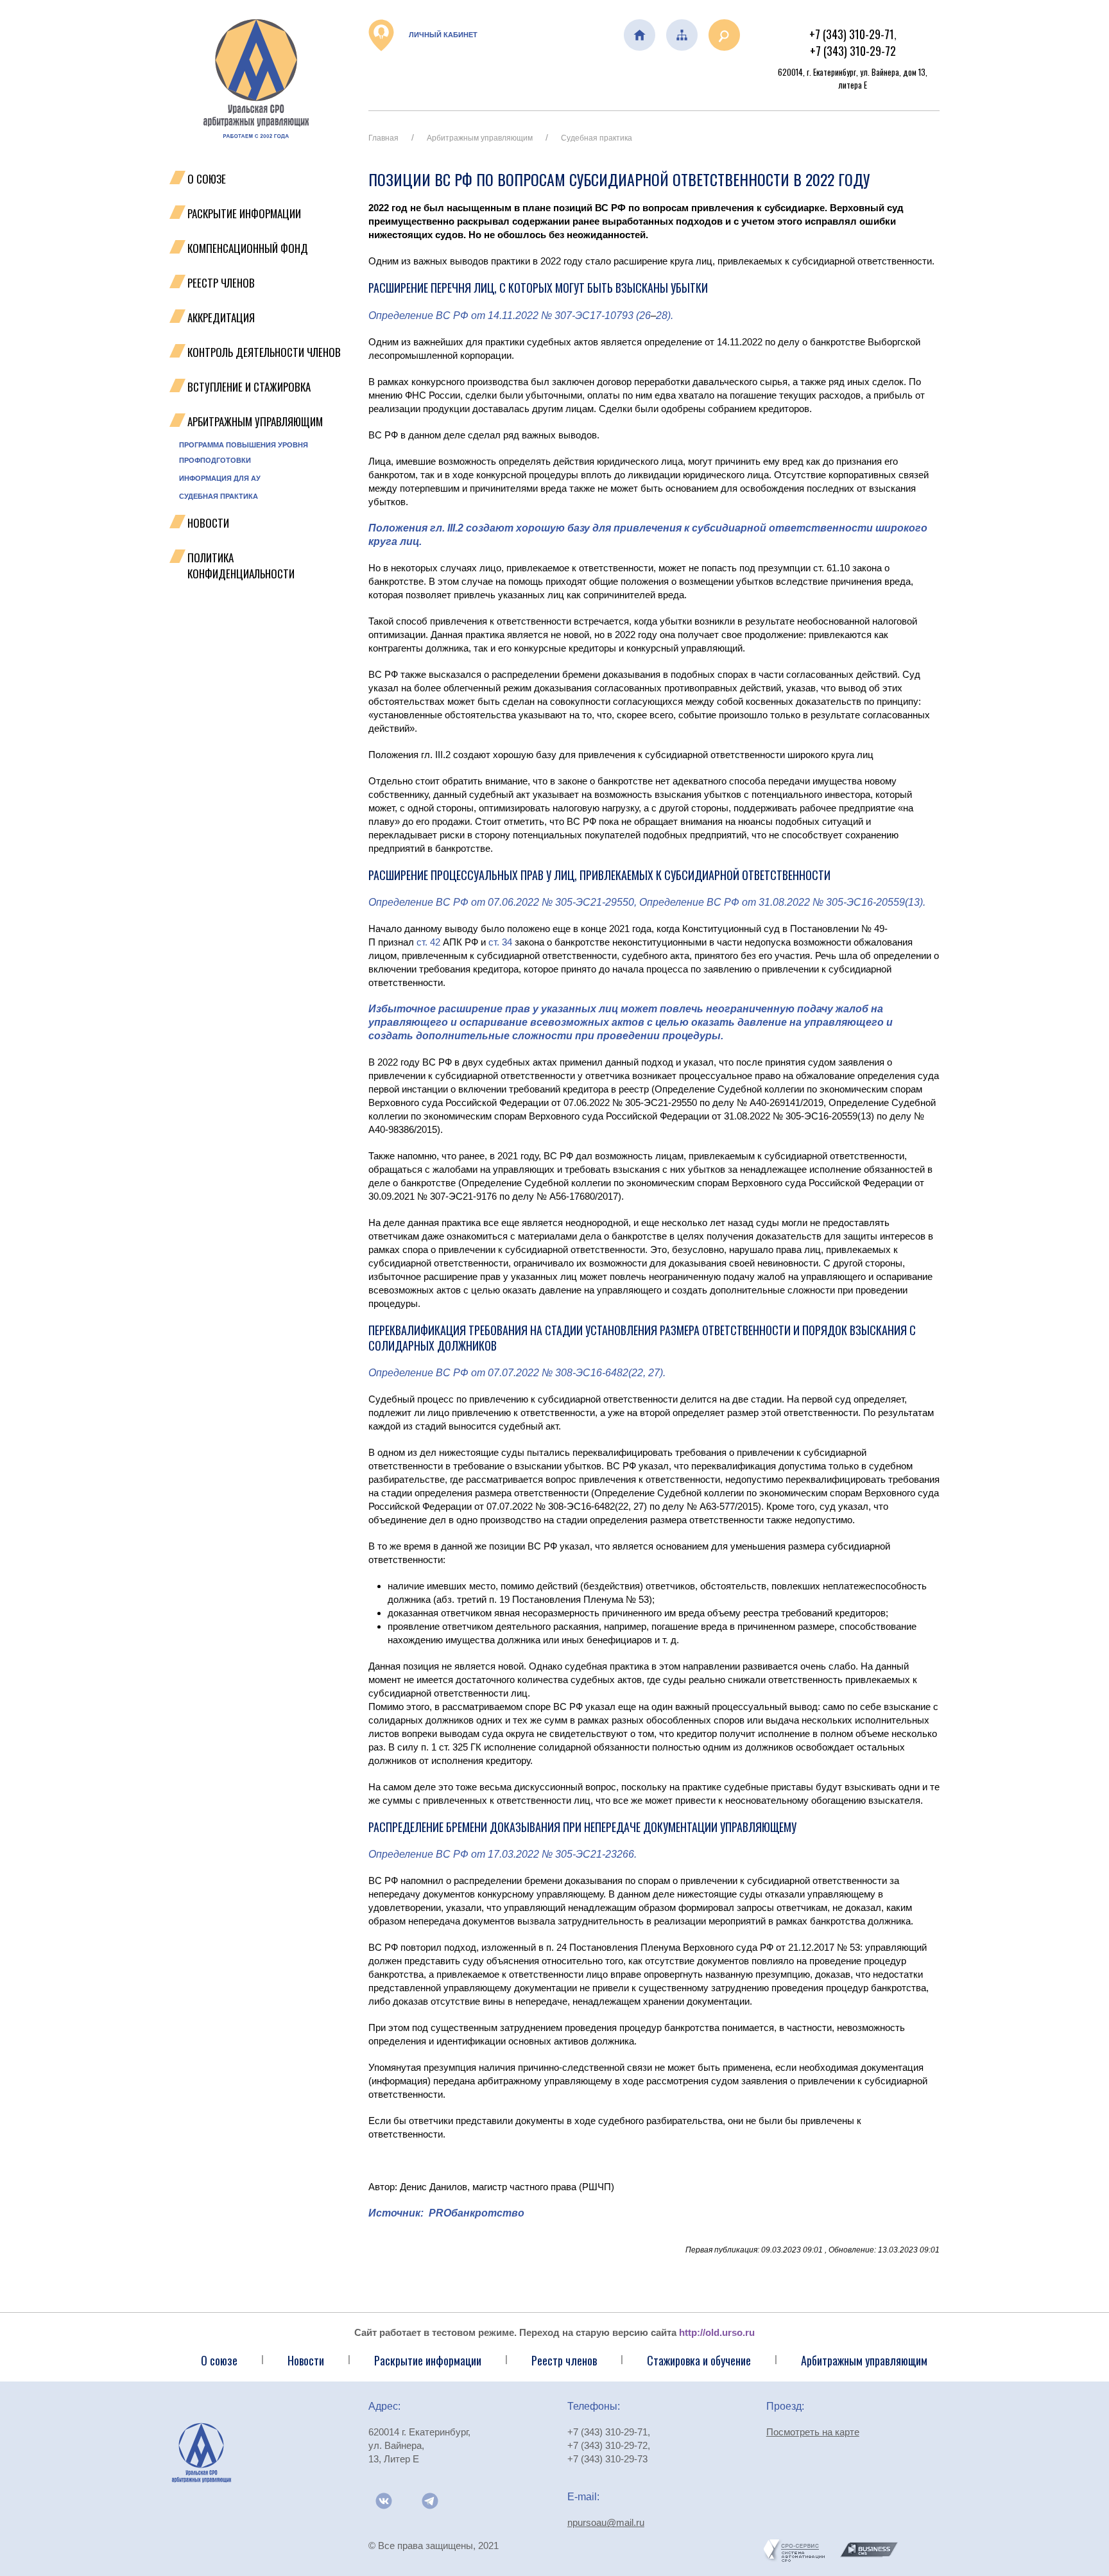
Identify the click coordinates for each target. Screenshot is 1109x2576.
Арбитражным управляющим (255, 421)
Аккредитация (221, 317)
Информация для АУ (220, 478)
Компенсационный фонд (248, 248)
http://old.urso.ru (717, 2332)
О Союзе (207, 179)
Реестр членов (221, 283)
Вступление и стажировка (249, 387)
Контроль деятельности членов (264, 352)
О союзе (219, 2360)
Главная (383, 138)
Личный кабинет (442, 35)
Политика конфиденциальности (241, 566)
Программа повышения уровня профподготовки (244, 453)
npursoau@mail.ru (606, 2522)
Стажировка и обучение (699, 2360)
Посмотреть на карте (813, 2432)
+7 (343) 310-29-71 (852, 34)
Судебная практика (219, 496)
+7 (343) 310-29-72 (853, 51)
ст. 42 (428, 942)
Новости (208, 523)
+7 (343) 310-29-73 (607, 2459)
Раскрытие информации (244, 213)
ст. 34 (500, 942)
